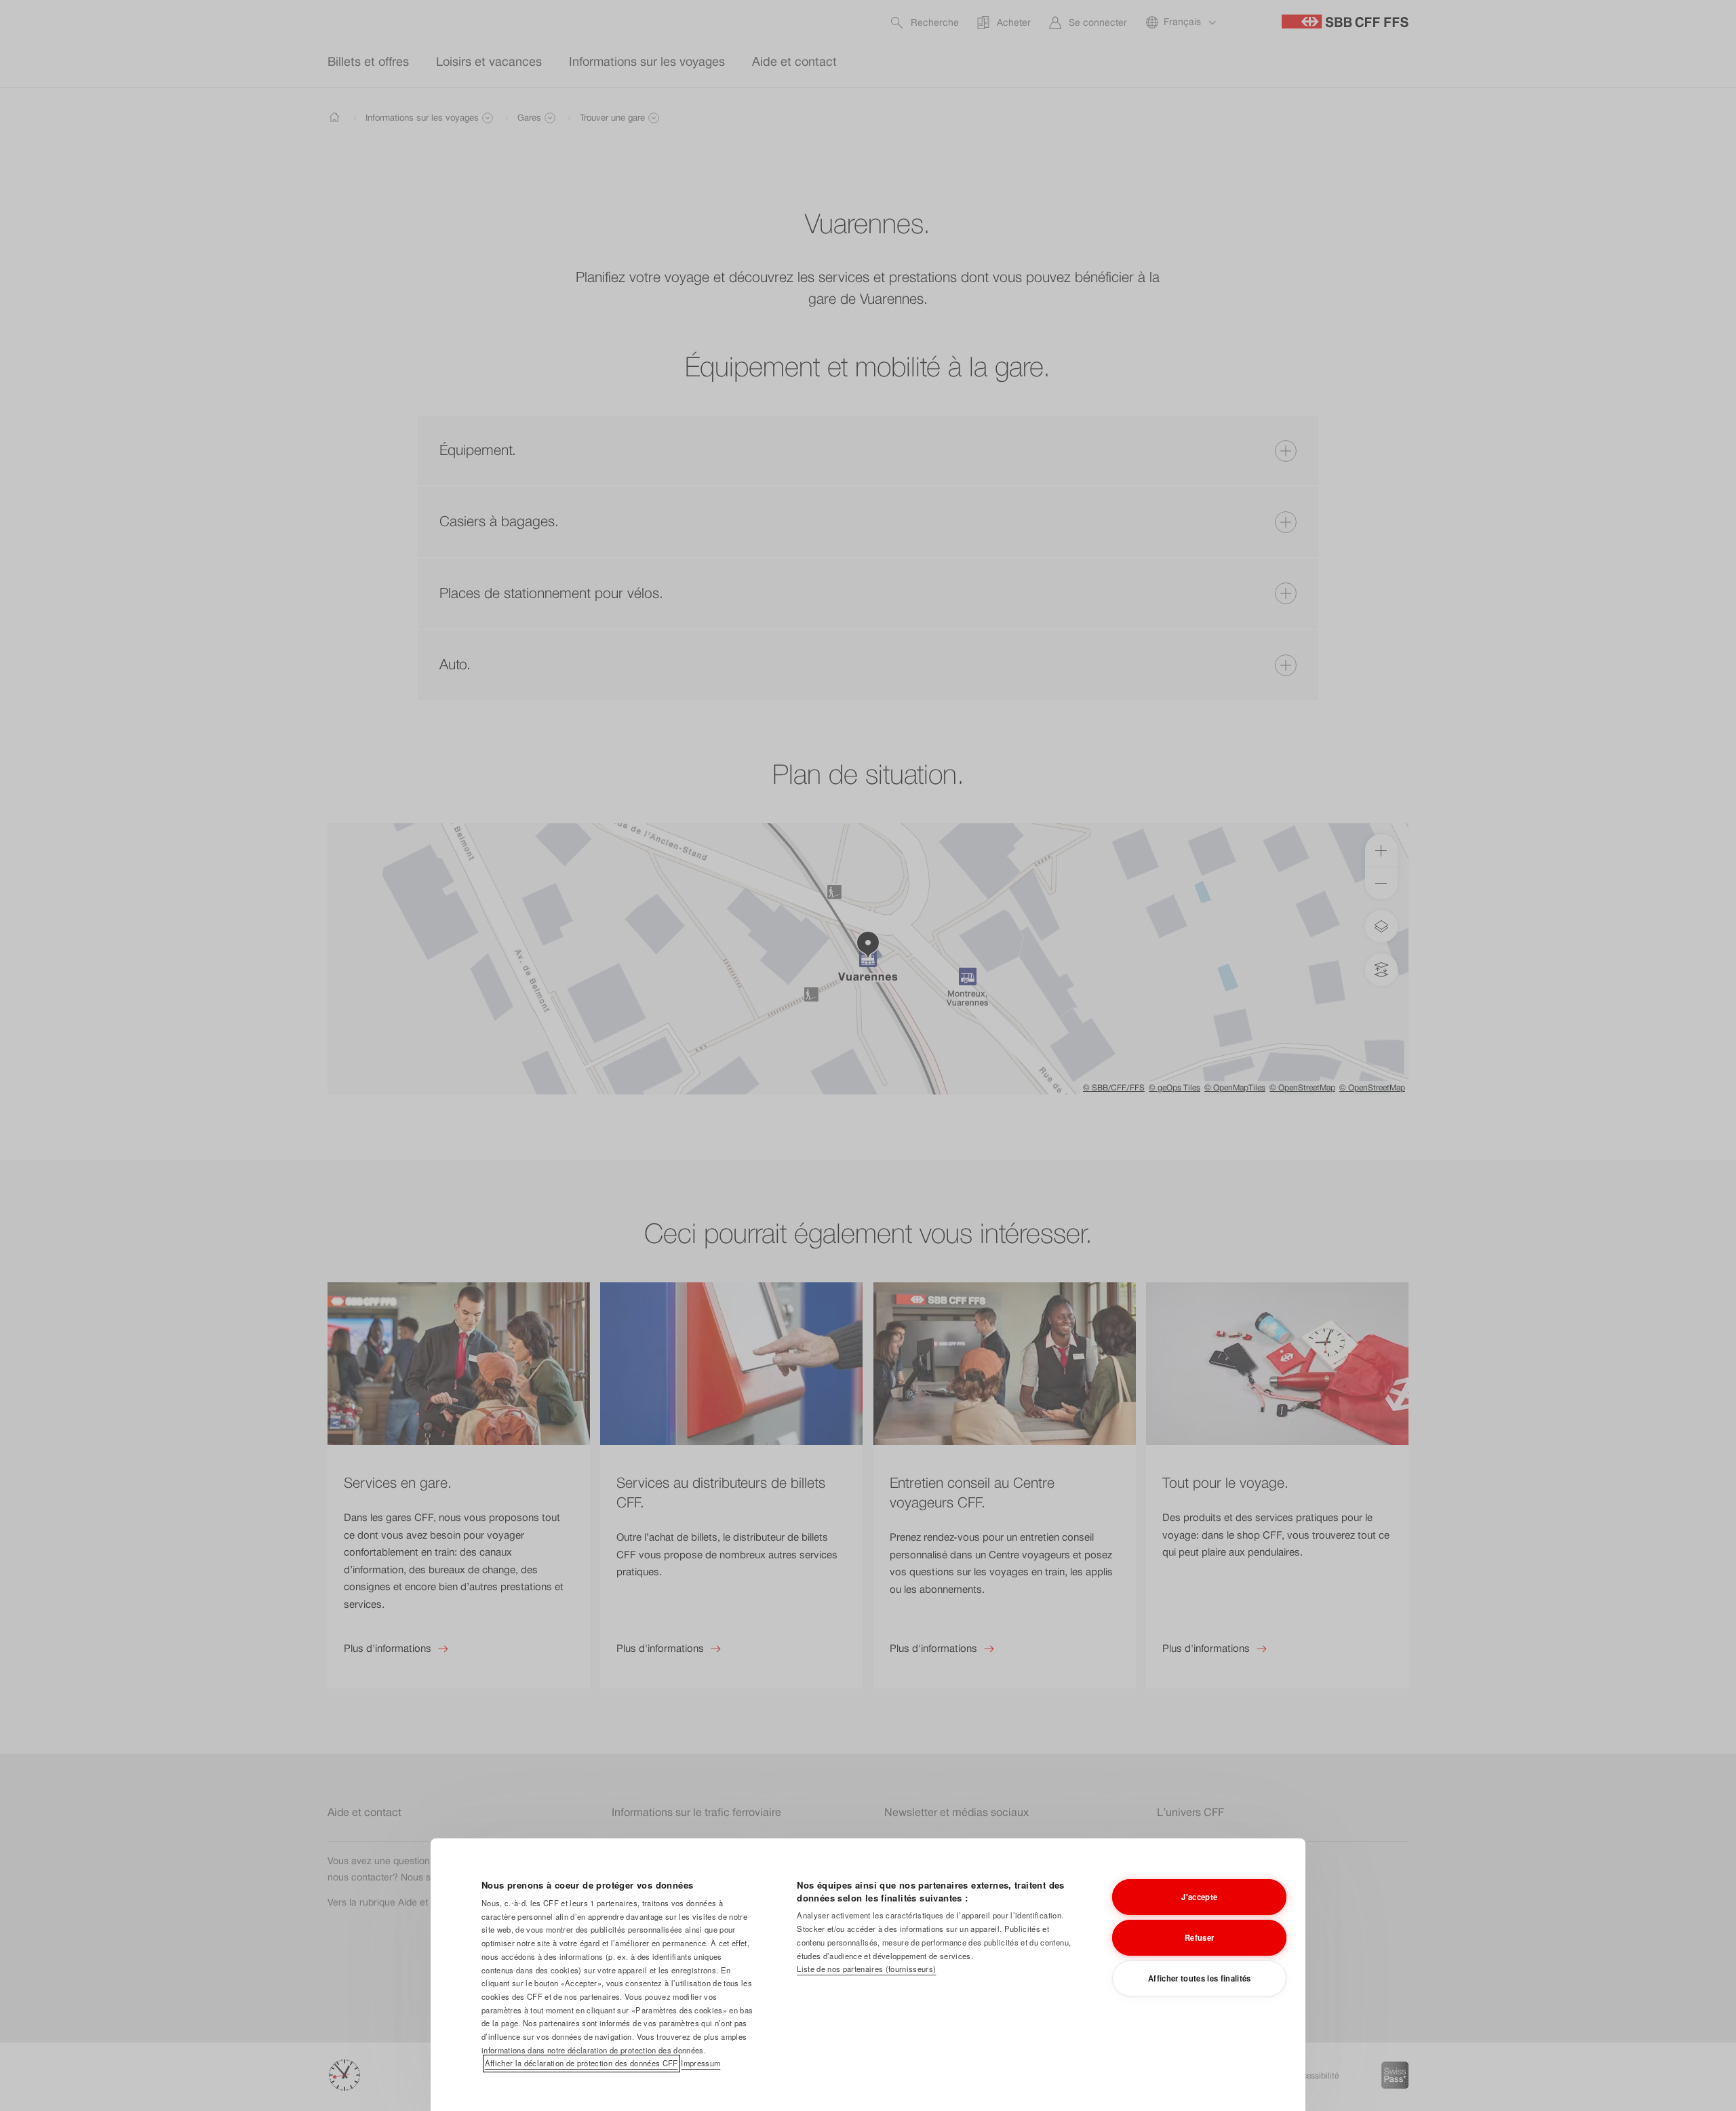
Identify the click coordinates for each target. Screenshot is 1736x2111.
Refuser (1199, 1937)
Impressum (701, 2063)
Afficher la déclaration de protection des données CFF (581, 2063)
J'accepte (1199, 1897)
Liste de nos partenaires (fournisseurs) (866, 1969)
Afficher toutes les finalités (1200, 1978)
